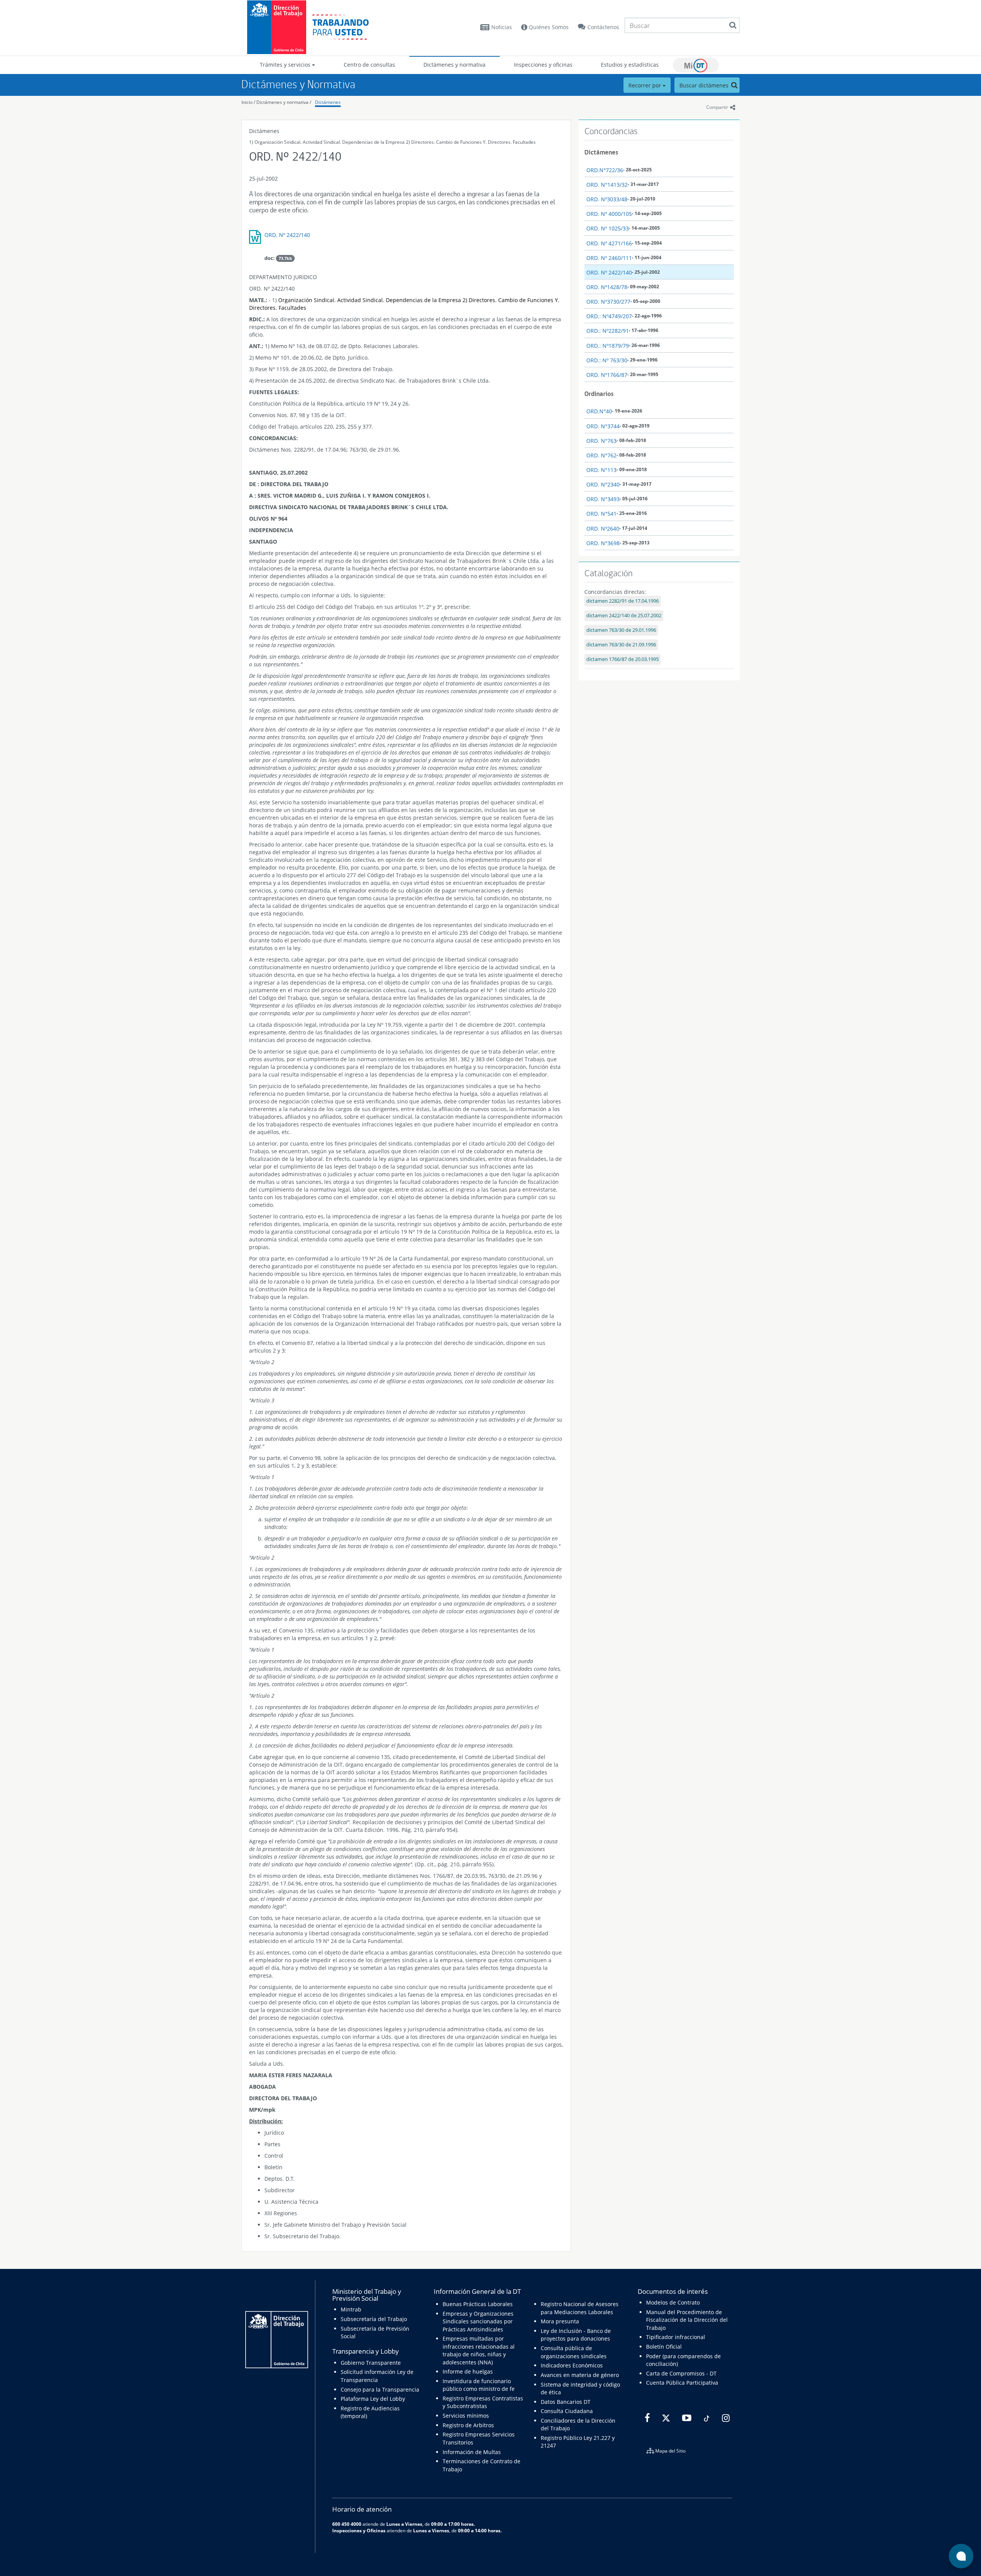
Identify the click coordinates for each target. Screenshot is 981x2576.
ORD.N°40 (599, 411)
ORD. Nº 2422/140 (287, 235)
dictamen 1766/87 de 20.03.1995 (623, 659)
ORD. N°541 (601, 514)
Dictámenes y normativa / (284, 102)
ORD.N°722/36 (605, 170)
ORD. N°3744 (603, 426)
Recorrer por (646, 85)
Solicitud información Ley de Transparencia (377, 2376)
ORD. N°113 (601, 470)
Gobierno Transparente (371, 2363)
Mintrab (351, 2309)
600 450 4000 (347, 2524)
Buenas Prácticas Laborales (478, 2304)
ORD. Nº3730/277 (608, 302)
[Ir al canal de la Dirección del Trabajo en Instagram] (725, 2418)
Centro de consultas (369, 65)
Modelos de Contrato (673, 2302)
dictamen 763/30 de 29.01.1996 (621, 630)
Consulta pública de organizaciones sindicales (574, 2352)
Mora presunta (560, 2321)
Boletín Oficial (664, 2347)
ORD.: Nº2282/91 (608, 331)
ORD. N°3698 (603, 543)
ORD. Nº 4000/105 (609, 214)
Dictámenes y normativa (454, 65)
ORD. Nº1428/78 (607, 287)
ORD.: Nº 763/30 (607, 360)
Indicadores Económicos (572, 2365)
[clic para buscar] (733, 25)
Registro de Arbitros (468, 2425)
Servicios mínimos (466, 2416)
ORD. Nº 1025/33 (608, 228)
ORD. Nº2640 (603, 529)
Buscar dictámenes (705, 85)
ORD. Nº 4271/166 (609, 243)
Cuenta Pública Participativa (682, 2383)
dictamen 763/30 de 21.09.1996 (621, 645)
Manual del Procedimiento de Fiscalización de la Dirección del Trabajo (687, 2320)
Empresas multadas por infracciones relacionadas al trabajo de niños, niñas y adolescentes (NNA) (479, 2350)
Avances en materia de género (580, 2375)
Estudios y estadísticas (630, 65)
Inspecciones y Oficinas (359, 2530)
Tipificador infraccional (676, 2337)
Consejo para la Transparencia (380, 2389)
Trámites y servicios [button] (286, 65)
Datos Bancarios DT (566, 2402)
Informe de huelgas (468, 2371)
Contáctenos (603, 27)
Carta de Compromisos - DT (681, 2373)
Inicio (247, 102)
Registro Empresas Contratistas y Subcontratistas (483, 2402)
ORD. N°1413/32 (607, 185)
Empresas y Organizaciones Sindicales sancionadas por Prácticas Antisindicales (478, 2321)
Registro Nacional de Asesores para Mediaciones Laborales (580, 2308)
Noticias (502, 27)
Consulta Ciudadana (567, 2411)
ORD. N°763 (601, 441)
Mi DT (696, 65)
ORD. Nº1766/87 (607, 375)
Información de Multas (472, 2452)
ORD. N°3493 (603, 499)
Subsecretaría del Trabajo (374, 2319)
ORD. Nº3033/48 (607, 199)
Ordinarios (599, 394)
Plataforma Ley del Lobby (373, 2399)
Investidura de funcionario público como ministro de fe (479, 2385)
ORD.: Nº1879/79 (608, 346)
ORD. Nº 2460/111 (609, 258)
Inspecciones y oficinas (543, 65)
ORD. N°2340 (603, 484)
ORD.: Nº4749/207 (609, 316)
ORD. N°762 (601, 455)
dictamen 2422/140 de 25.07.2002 (624, 616)
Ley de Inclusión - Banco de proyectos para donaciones (576, 2335)
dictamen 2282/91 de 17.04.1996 (623, 601)
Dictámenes (328, 102)
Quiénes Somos (548, 27)
